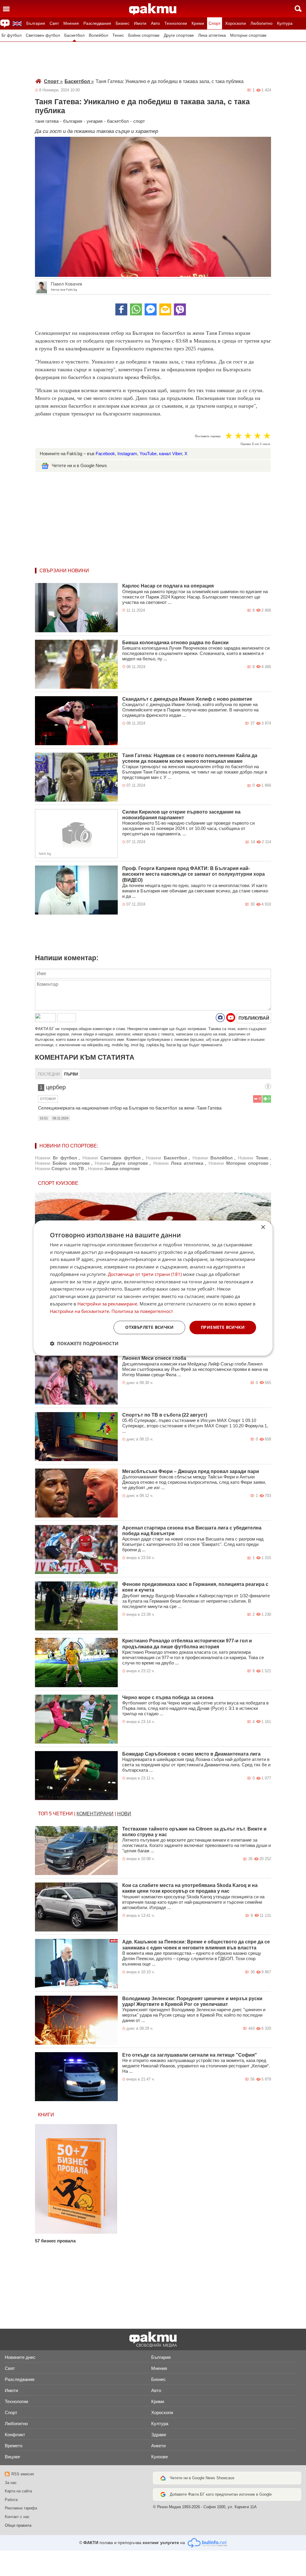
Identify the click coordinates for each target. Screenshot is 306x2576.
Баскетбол (74, 35)
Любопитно (261, 23)
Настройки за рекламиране (107, 1304)
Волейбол (98, 35)
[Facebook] (121, 309)
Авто (155, 23)
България (36, 23)
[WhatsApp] (136, 309)
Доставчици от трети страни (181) (145, 1274)
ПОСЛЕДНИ (49, 1074)
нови (124, 1814)
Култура (285, 23)
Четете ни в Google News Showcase (202, 2478)
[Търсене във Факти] (298, 9)
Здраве (159, 2435)
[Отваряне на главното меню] (6, 9)
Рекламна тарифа (21, 2508)
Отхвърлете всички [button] (149, 1327)
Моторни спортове (248, 35)
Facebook (105, 454)
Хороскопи (235, 23)
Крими (198, 23)
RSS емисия (23, 2474)
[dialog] (153, 1288)
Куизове (160, 2457)
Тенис (118, 35)
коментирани (95, 1814)
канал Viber (170, 454)
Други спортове (179, 35)
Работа (11, 2500)
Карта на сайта (18, 2491)
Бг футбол (12, 35)
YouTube (148, 454)
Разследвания (97, 23)
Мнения (71, 23)
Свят (54, 23)
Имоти (140, 23)
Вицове (12, 2457)
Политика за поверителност (142, 1311)
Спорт (215, 23)
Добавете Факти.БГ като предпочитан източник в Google (221, 2494)
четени (63, 1814)
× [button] (263, 1227)
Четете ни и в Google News (79, 465)
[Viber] (180, 309)
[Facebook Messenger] (151, 309)
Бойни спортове (144, 35)
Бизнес (123, 23)
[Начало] (153, 9)
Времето (14, 2446)
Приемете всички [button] (223, 1327)
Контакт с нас (17, 2517)
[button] (84, 1343)
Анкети (158, 2446)
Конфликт (15, 2435)
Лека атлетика (212, 35)
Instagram (127, 454)
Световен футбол (43, 35)
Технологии (176, 23)
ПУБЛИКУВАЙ (254, 1018)
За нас (11, 2483)
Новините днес (20, 2357)
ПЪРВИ (71, 1074)
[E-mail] (165, 309)
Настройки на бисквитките (79, 1311)
